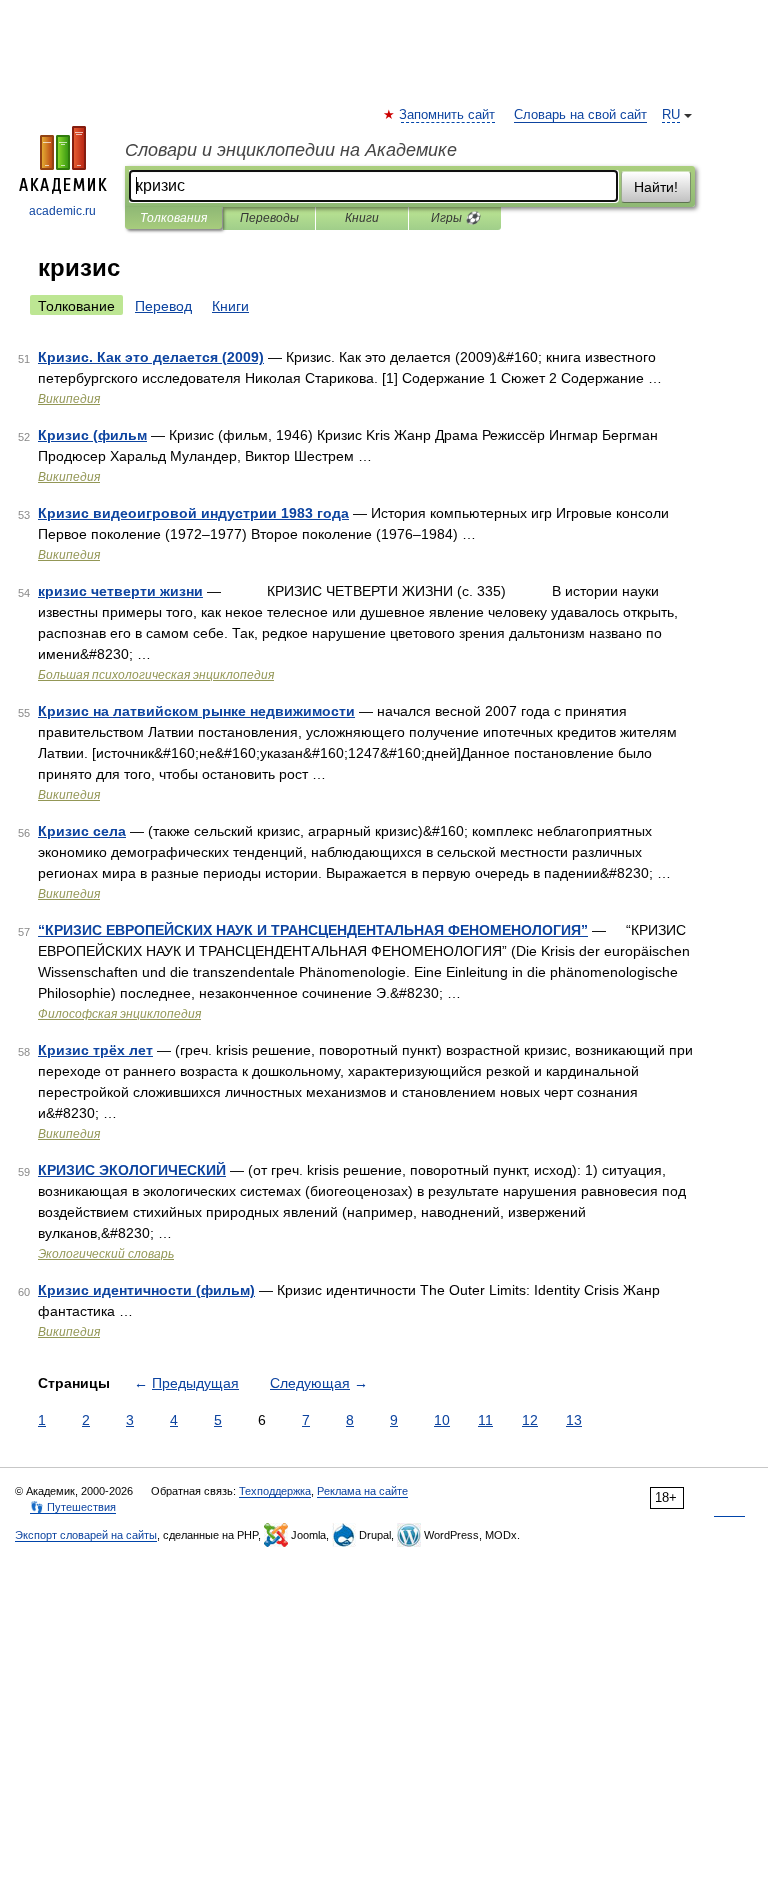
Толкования (173, 218)
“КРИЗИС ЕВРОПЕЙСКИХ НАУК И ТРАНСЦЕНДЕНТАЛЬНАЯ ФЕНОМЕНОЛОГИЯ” (313, 930)
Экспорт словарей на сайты (86, 1535)
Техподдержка (275, 1491)
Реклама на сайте (362, 1491)
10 (442, 1420)
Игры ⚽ (455, 218)
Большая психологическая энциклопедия (156, 675)
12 (530, 1420)
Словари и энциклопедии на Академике (291, 150)
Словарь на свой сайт (580, 115)
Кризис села (82, 831)
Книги (362, 218)
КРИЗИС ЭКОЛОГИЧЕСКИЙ (132, 1170)
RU (671, 115)
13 (574, 1420)
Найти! (656, 187)
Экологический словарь (106, 1254)
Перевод (163, 306)
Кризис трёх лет (95, 1050)
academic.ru (62, 211)
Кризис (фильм (92, 435)
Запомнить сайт (448, 115)
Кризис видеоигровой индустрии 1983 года (193, 513)
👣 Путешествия (73, 1507)
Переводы (269, 218)
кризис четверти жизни (120, 591)
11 (485, 1420)
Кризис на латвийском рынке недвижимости (196, 711)
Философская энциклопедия (119, 1014)
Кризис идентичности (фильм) (146, 1290)
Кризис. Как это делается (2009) (151, 357)
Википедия (69, 399)
